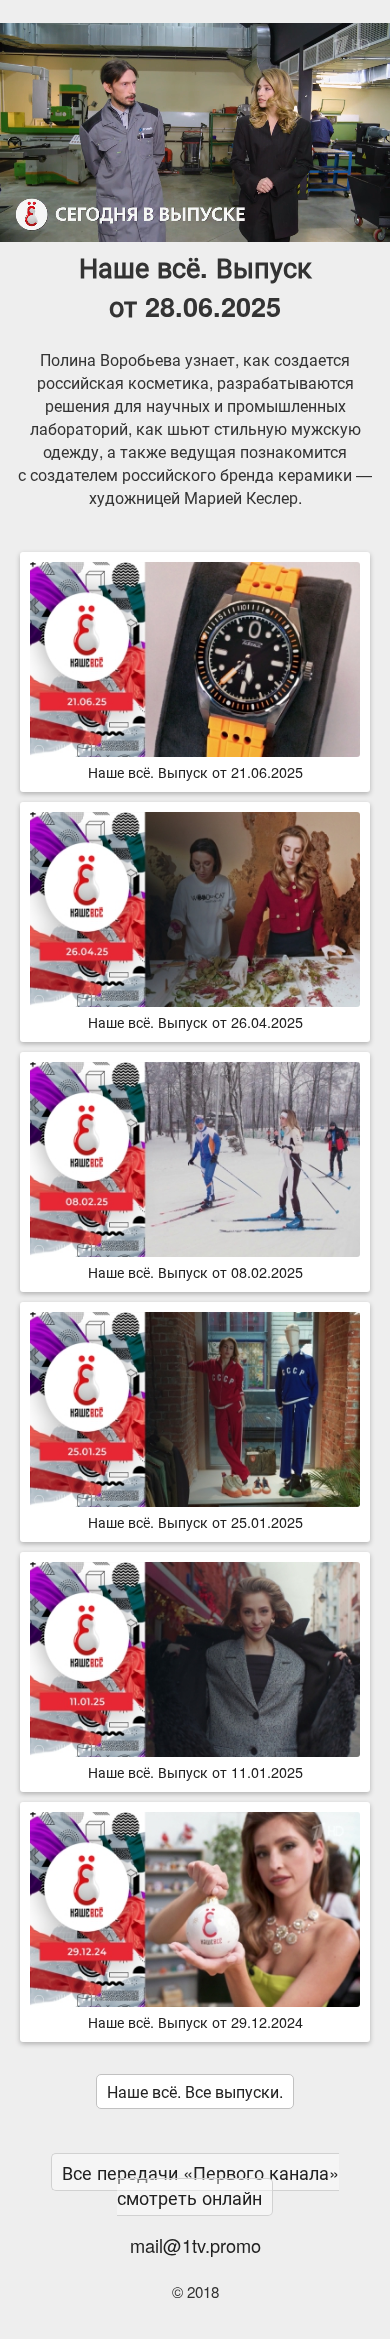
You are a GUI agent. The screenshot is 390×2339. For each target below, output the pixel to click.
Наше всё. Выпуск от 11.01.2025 (195, 1771)
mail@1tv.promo (195, 2245)
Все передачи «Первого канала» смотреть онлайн (200, 2184)
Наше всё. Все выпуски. (195, 2091)
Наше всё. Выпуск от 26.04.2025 (195, 1021)
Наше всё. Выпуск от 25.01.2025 (195, 1521)
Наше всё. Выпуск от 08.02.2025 (195, 1271)
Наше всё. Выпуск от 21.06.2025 (195, 771)
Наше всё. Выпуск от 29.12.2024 (195, 2021)
